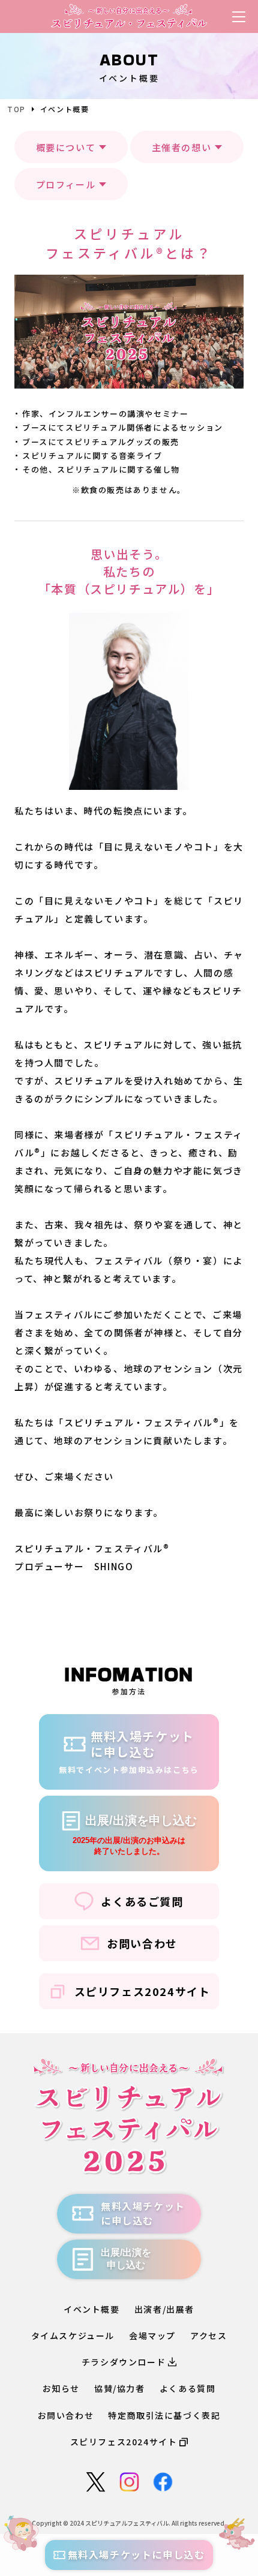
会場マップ (152, 2335)
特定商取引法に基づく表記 (164, 2415)
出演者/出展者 (164, 2309)
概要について (66, 147)
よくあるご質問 (142, 1901)
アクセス (208, 2335)
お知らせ (61, 2388)
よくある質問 (188, 2388)
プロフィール (66, 184)
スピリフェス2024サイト (142, 1991)
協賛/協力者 (120, 2388)
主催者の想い (182, 147)
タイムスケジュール (73, 2335)
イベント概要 (92, 2309)
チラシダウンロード (124, 2362)
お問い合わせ (142, 1943)
